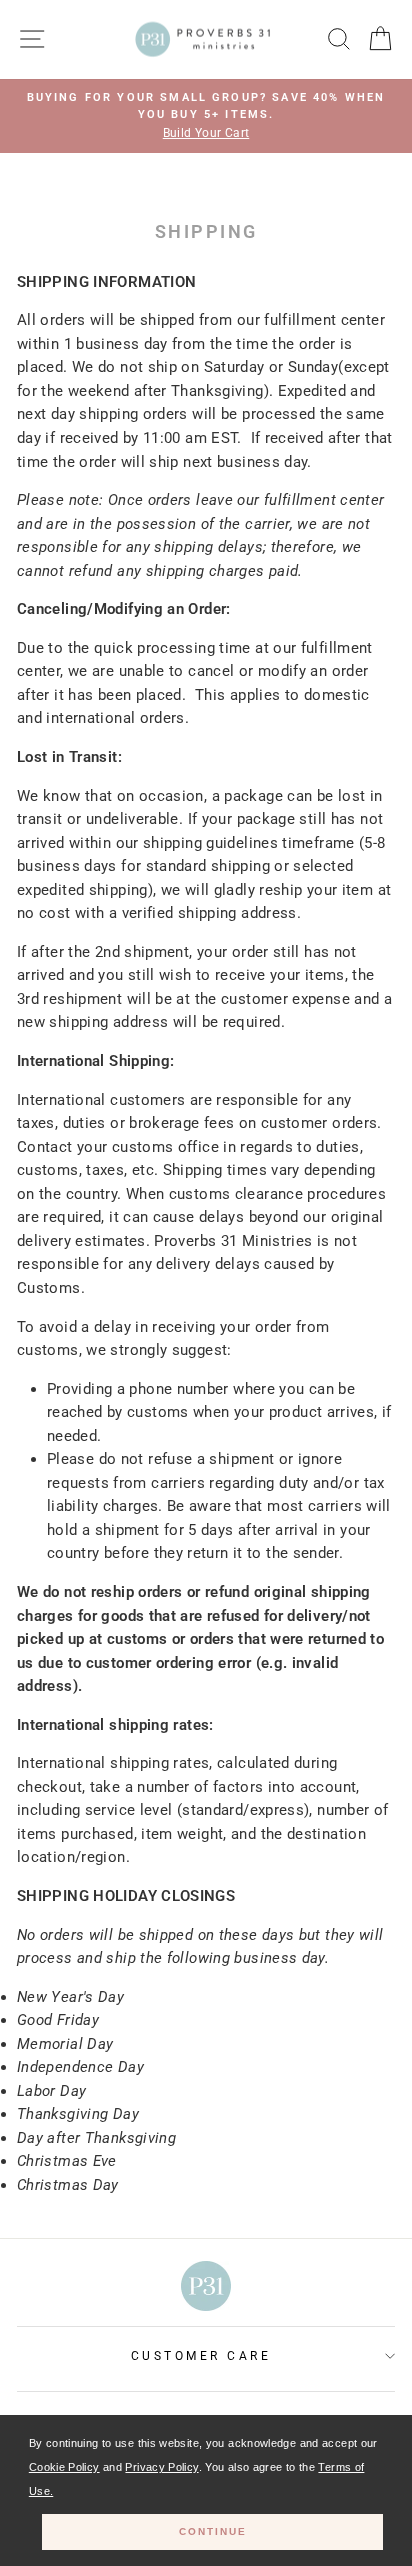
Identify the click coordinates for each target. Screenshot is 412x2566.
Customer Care (201, 2356)
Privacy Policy (161, 2467)
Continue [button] (213, 2531)
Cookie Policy (64, 2467)
